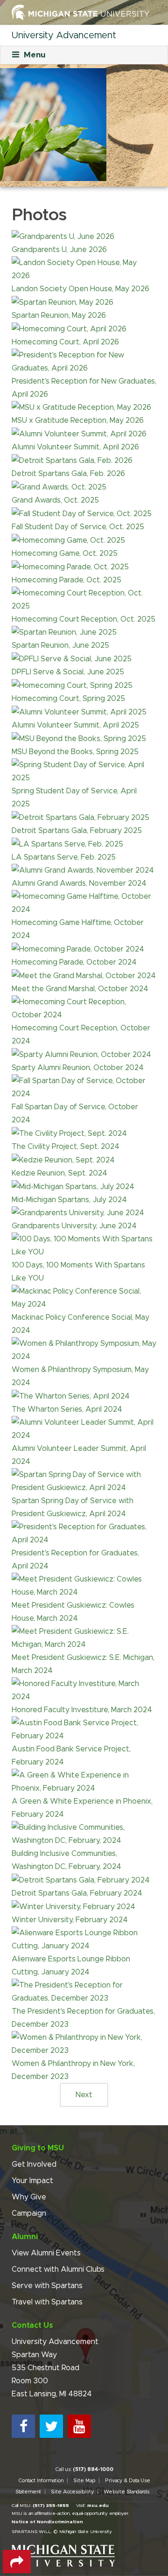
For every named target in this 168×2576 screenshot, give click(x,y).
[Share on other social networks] (17, 2562)
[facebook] (23, 2426)
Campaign (29, 2213)
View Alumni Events (46, 2253)
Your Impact (32, 2181)
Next (84, 2095)
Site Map (84, 2481)
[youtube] (79, 2426)
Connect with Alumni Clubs (58, 2269)
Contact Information (41, 2481)
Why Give (29, 2197)
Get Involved (34, 2164)
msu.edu (98, 2506)
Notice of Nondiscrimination (47, 2522)
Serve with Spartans (47, 2286)
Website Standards (126, 2492)
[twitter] (51, 2426)
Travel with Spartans (47, 2302)
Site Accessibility (72, 2492)
